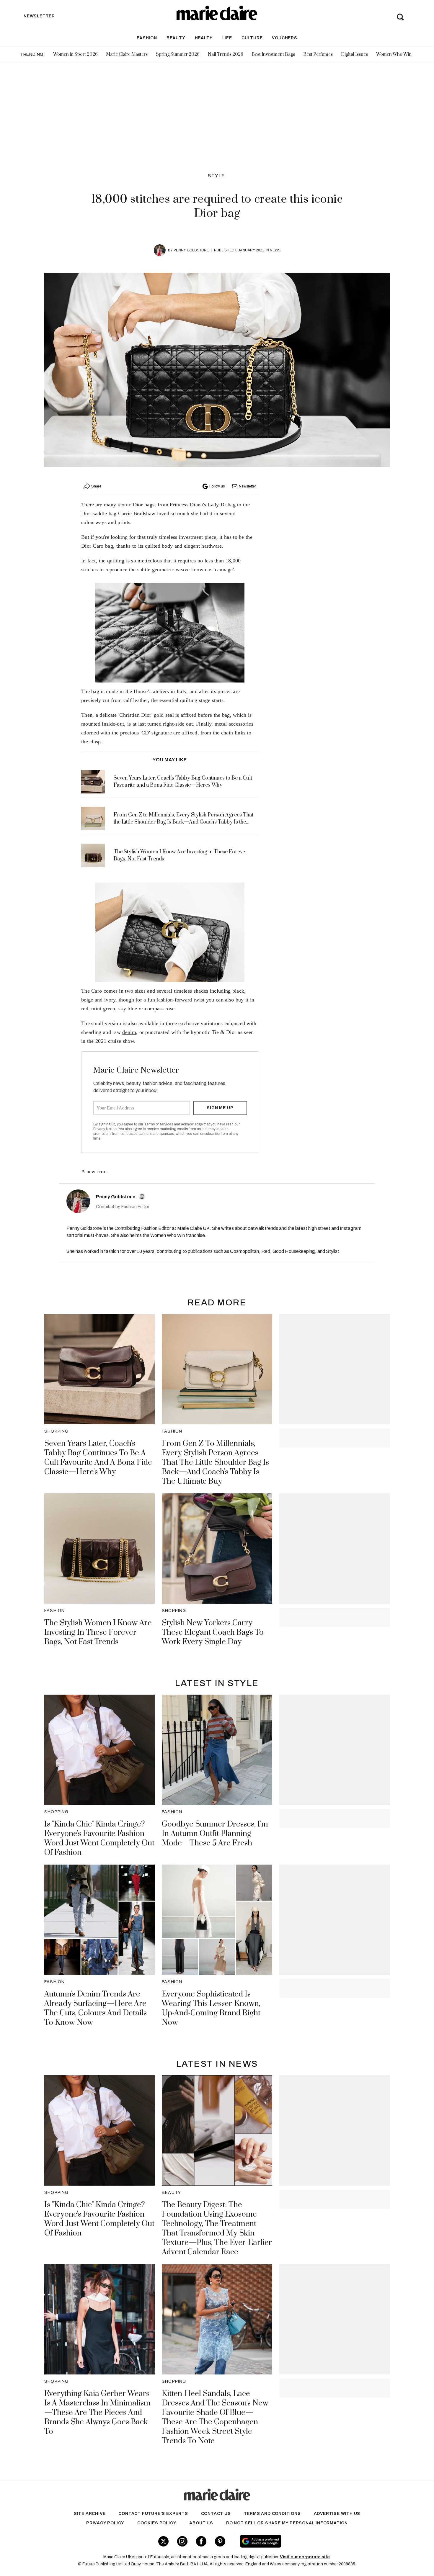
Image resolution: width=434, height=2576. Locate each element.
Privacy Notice (105, 1129)
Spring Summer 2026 (178, 54)
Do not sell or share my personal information (287, 2523)
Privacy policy (105, 2523)
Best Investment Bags (273, 54)
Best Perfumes (318, 54)
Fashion (147, 38)
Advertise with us (337, 2514)
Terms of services (159, 1124)
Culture (252, 38)
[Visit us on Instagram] (182, 2541)
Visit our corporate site (305, 2557)
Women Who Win (394, 54)
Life (227, 38)
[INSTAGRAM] (142, 1197)
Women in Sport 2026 (75, 54)
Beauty (176, 38)
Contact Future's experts (153, 2514)
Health (204, 38)
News (275, 250)
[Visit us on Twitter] (163, 2541)
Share (96, 486)
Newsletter (247, 486)
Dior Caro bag (97, 546)
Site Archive (90, 2514)
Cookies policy (157, 2523)
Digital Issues (354, 54)
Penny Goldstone (191, 250)
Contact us (216, 2514)
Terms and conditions (272, 2514)
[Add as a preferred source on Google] (298, 2541)
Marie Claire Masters (127, 54)
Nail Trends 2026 (226, 54)
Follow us (217, 486)
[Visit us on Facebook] (201, 2541)
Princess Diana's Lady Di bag (203, 505)
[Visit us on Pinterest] (220, 2541)
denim (129, 1032)
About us (201, 2523)
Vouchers (284, 38)
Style (217, 176)
